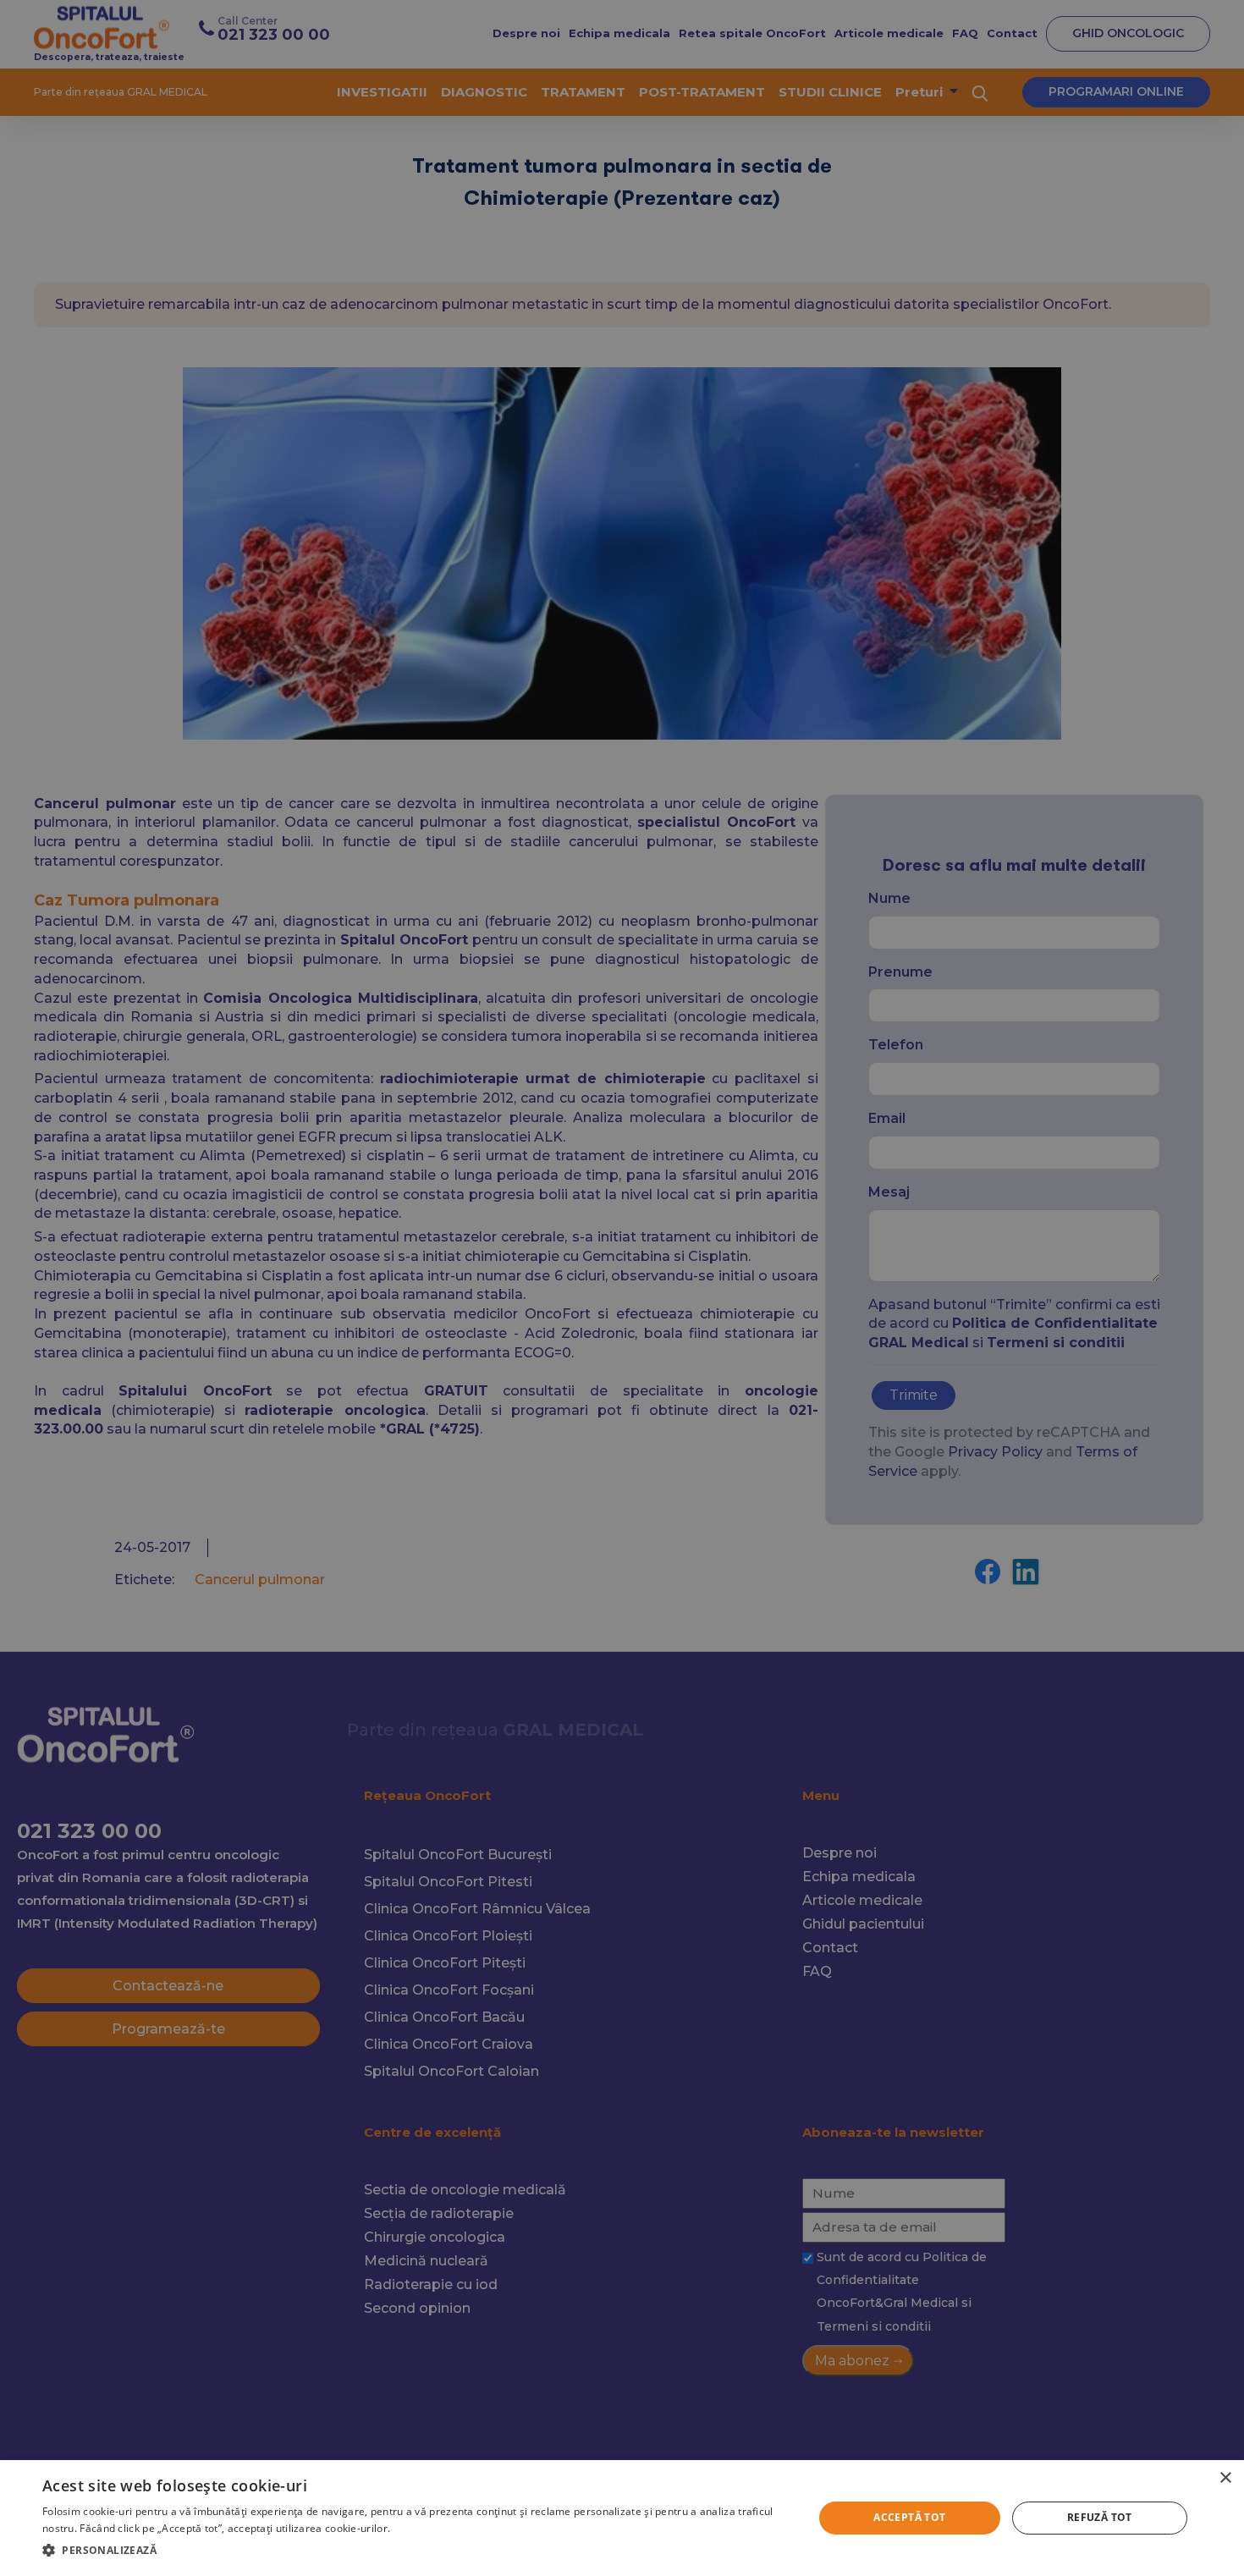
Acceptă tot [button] (909, 2517)
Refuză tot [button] (1100, 2517)
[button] (416, 2550)
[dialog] (622, 2518)
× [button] (1225, 2478)
